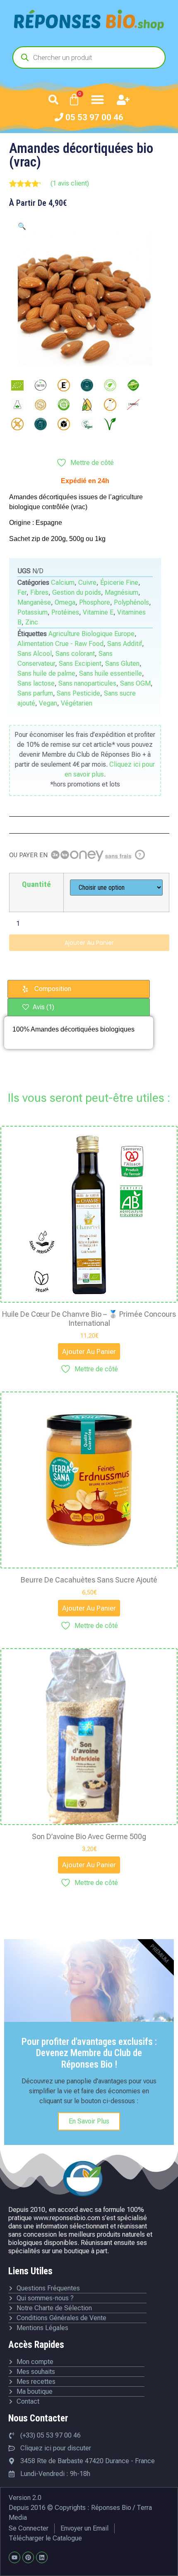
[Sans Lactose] (110, 405)
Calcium (63, 583)
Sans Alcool (35, 654)
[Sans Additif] (64, 385)
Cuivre (87, 583)
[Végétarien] (110, 424)
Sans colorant (75, 654)
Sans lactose (36, 683)
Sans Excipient (80, 664)
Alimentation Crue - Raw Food (60, 644)
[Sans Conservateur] (133, 385)
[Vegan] (87, 424)
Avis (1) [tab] (43, 1007)
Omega (65, 602)
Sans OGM (135, 683)
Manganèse (34, 602)
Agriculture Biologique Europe (91, 634)
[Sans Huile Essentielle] (87, 405)
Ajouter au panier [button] (89, 1351)
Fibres (39, 592)
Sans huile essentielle (111, 673)
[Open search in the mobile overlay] (89, 57)
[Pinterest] (28, 2557)
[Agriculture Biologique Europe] (17, 385)
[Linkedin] (42, 2557)
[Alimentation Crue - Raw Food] (41, 385)
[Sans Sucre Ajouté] (64, 424)
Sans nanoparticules (87, 683)
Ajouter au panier (89, 943)
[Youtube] (14, 2557)
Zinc (32, 622)
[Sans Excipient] (17, 405)
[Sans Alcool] (87, 385)
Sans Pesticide (78, 693)
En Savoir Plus (89, 2121)
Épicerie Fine (119, 583)
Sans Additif (125, 644)
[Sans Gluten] (41, 405)
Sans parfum (35, 693)
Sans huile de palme (46, 673)
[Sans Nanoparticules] (133, 405)
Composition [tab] (53, 989)
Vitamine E (98, 612)
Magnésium (121, 592)
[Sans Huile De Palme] (64, 405)
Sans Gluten (122, 664)
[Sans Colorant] (110, 385)
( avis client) (70, 183)
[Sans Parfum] (41, 424)
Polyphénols (131, 602)
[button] (53, 100)
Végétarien (77, 703)
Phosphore (95, 602)
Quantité (36, 884)
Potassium (32, 612)
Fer (22, 592)
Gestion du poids (77, 592)
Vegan (48, 703)
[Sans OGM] (17, 424)
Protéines (65, 612)
